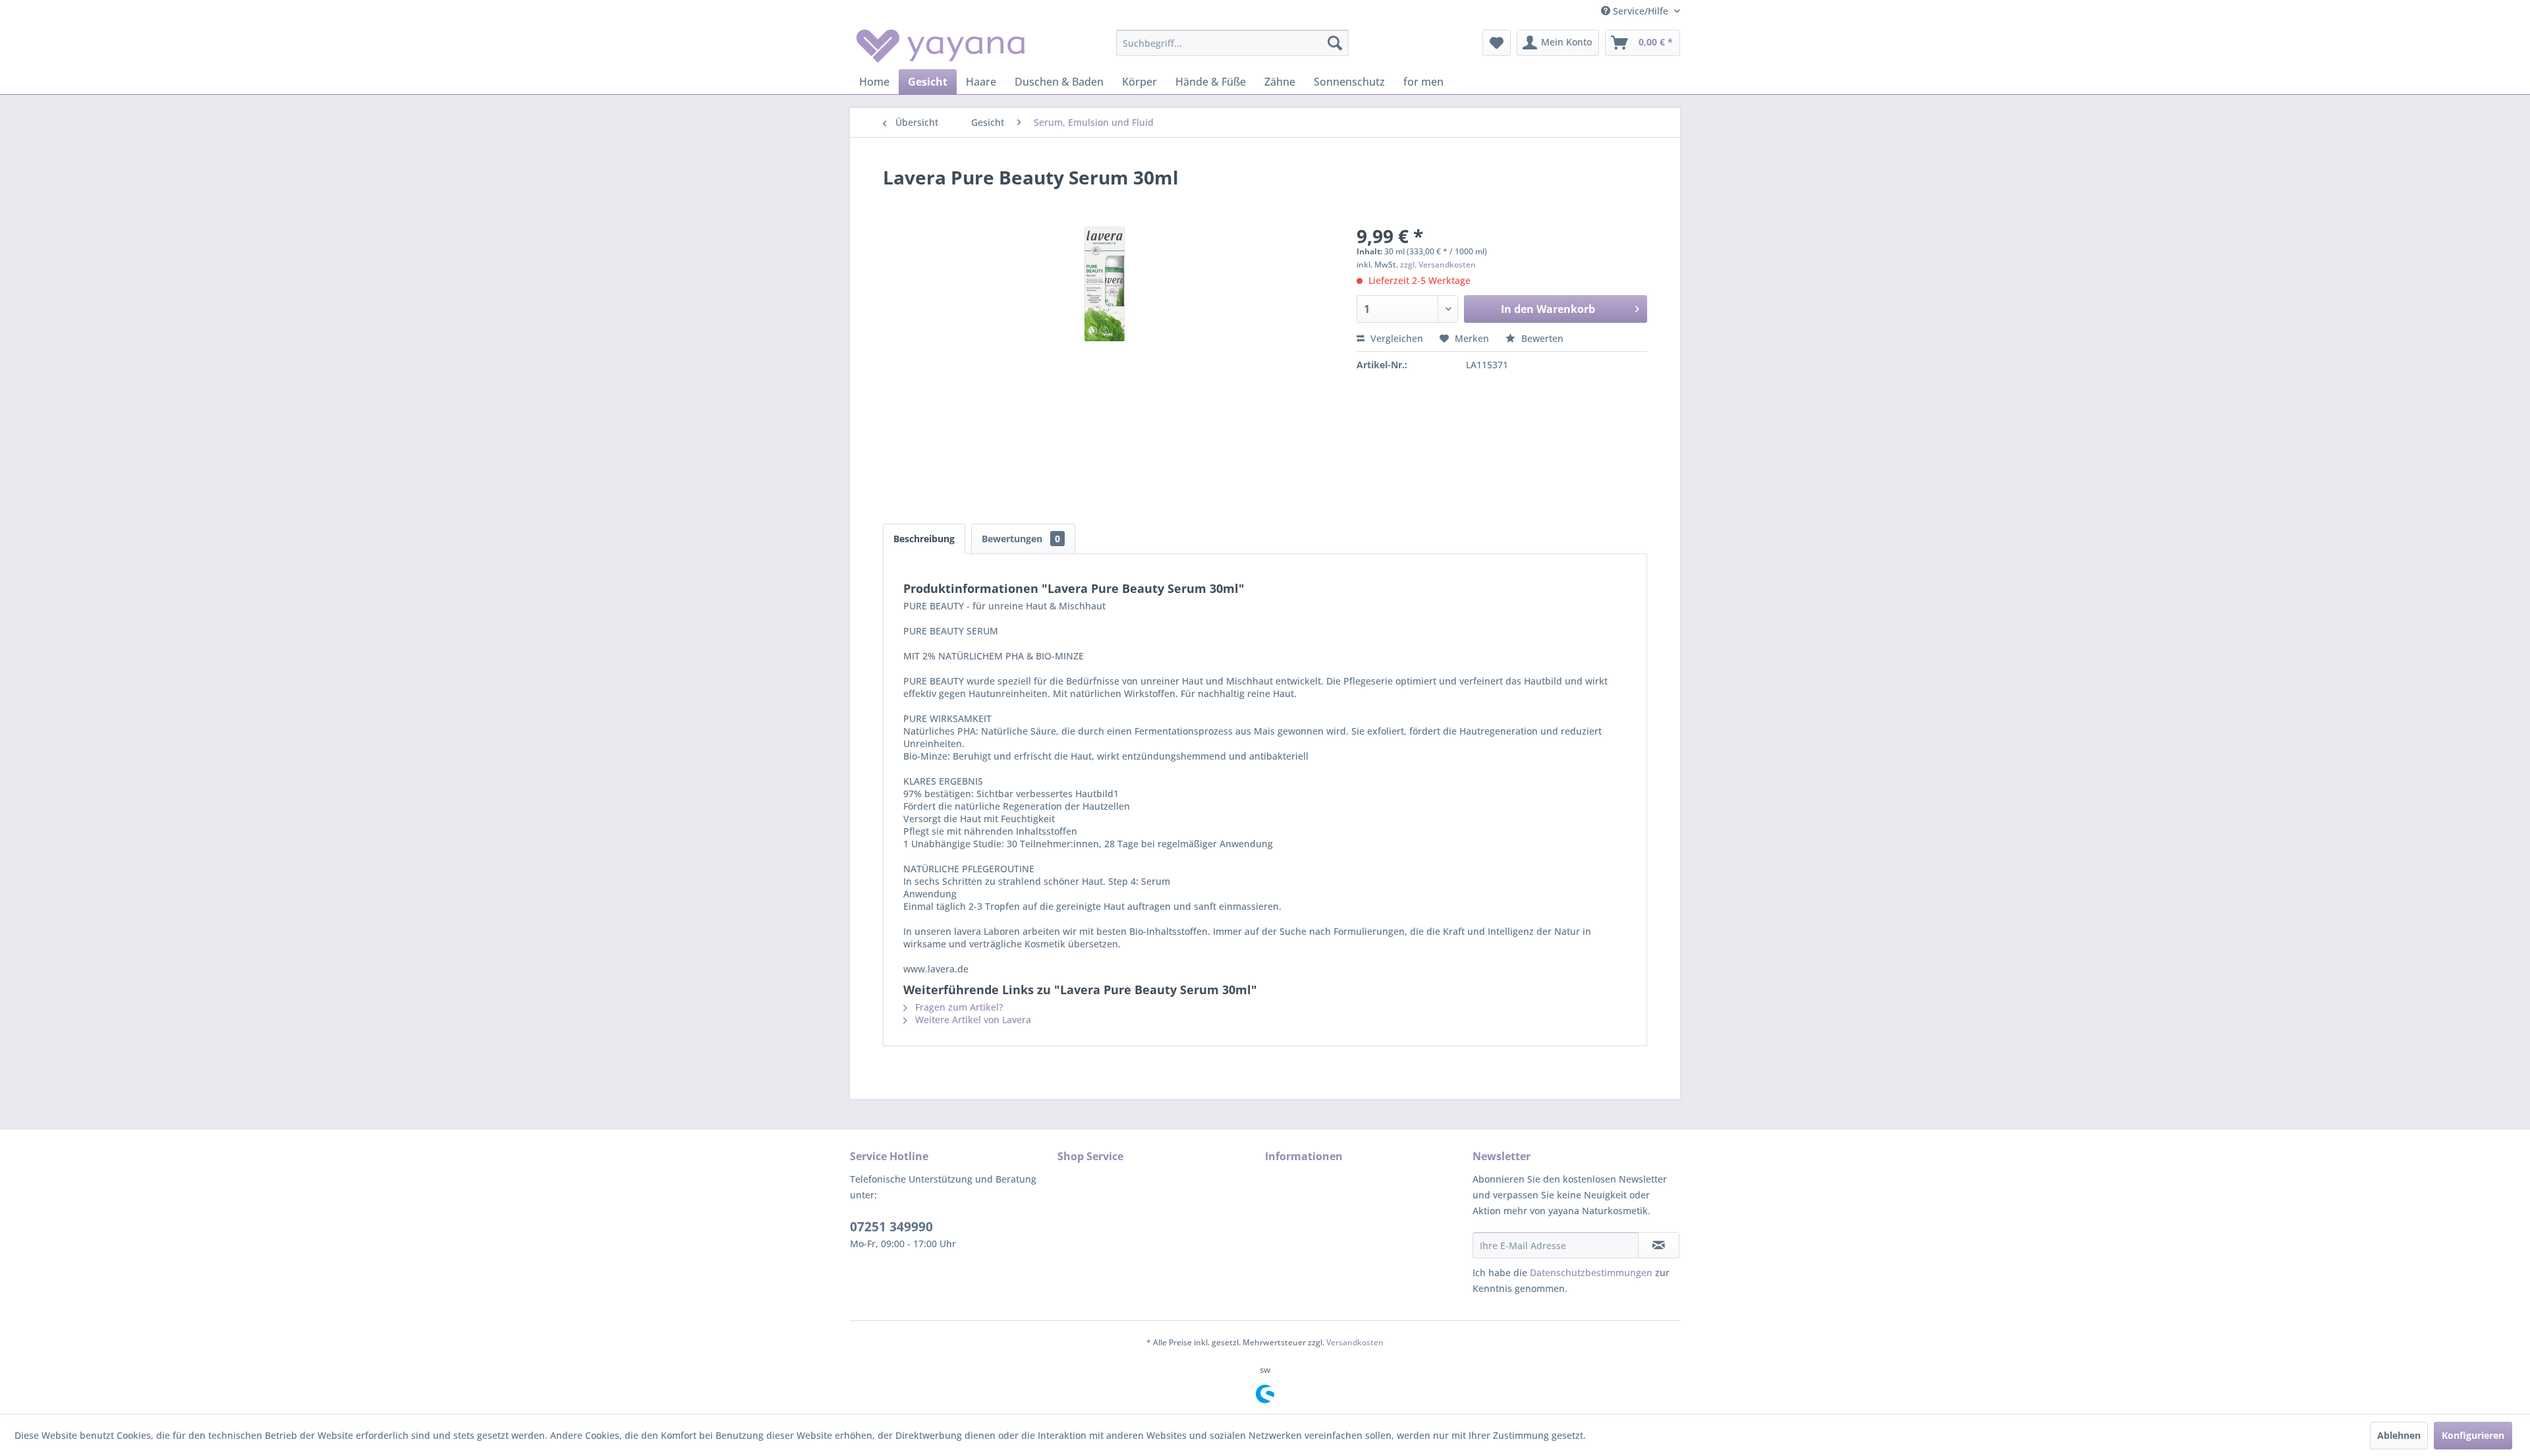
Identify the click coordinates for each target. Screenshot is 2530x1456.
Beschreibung (924, 539)
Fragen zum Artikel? (958, 1007)
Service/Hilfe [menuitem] (1641, 11)
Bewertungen (1021, 539)
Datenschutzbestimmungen (1591, 1273)
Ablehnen (2399, 1435)
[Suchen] (1335, 43)
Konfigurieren (2473, 1435)
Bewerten (1541, 338)
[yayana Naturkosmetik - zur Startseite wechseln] (941, 46)
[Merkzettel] (1497, 43)
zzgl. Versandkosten (1438, 265)
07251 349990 (891, 1227)
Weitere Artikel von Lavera (972, 1020)
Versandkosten (1355, 1342)
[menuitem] (1232, 43)
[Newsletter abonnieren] (1659, 1245)
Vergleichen (1395, 338)
